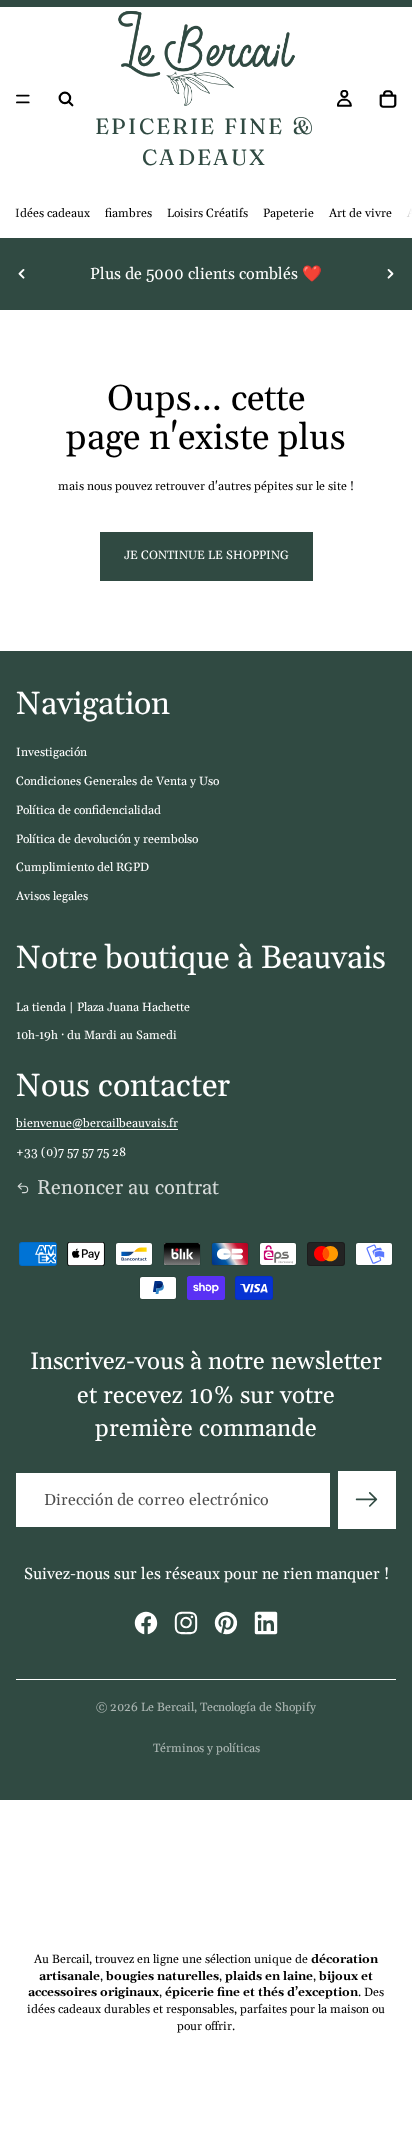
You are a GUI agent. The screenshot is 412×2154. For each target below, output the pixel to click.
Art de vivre (360, 213)
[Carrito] (388, 99)
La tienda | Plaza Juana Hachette (103, 1007)
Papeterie (288, 213)
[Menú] (23, 99)
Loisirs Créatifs (207, 213)
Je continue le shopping (206, 555)
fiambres (128, 213)
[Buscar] (66, 99)
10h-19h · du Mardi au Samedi (96, 1035)
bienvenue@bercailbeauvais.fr (97, 1123)
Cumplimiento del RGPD (82, 867)
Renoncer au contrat (128, 1188)
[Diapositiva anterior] (22, 274)
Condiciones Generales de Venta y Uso (117, 781)
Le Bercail (167, 1707)
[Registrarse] (367, 1500)
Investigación (51, 752)
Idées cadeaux (52, 213)
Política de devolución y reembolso (107, 839)
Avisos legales (52, 896)
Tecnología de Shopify (258, 1707)
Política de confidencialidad (88, 810)
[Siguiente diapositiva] (390, 274)
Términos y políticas (206, 1748)
